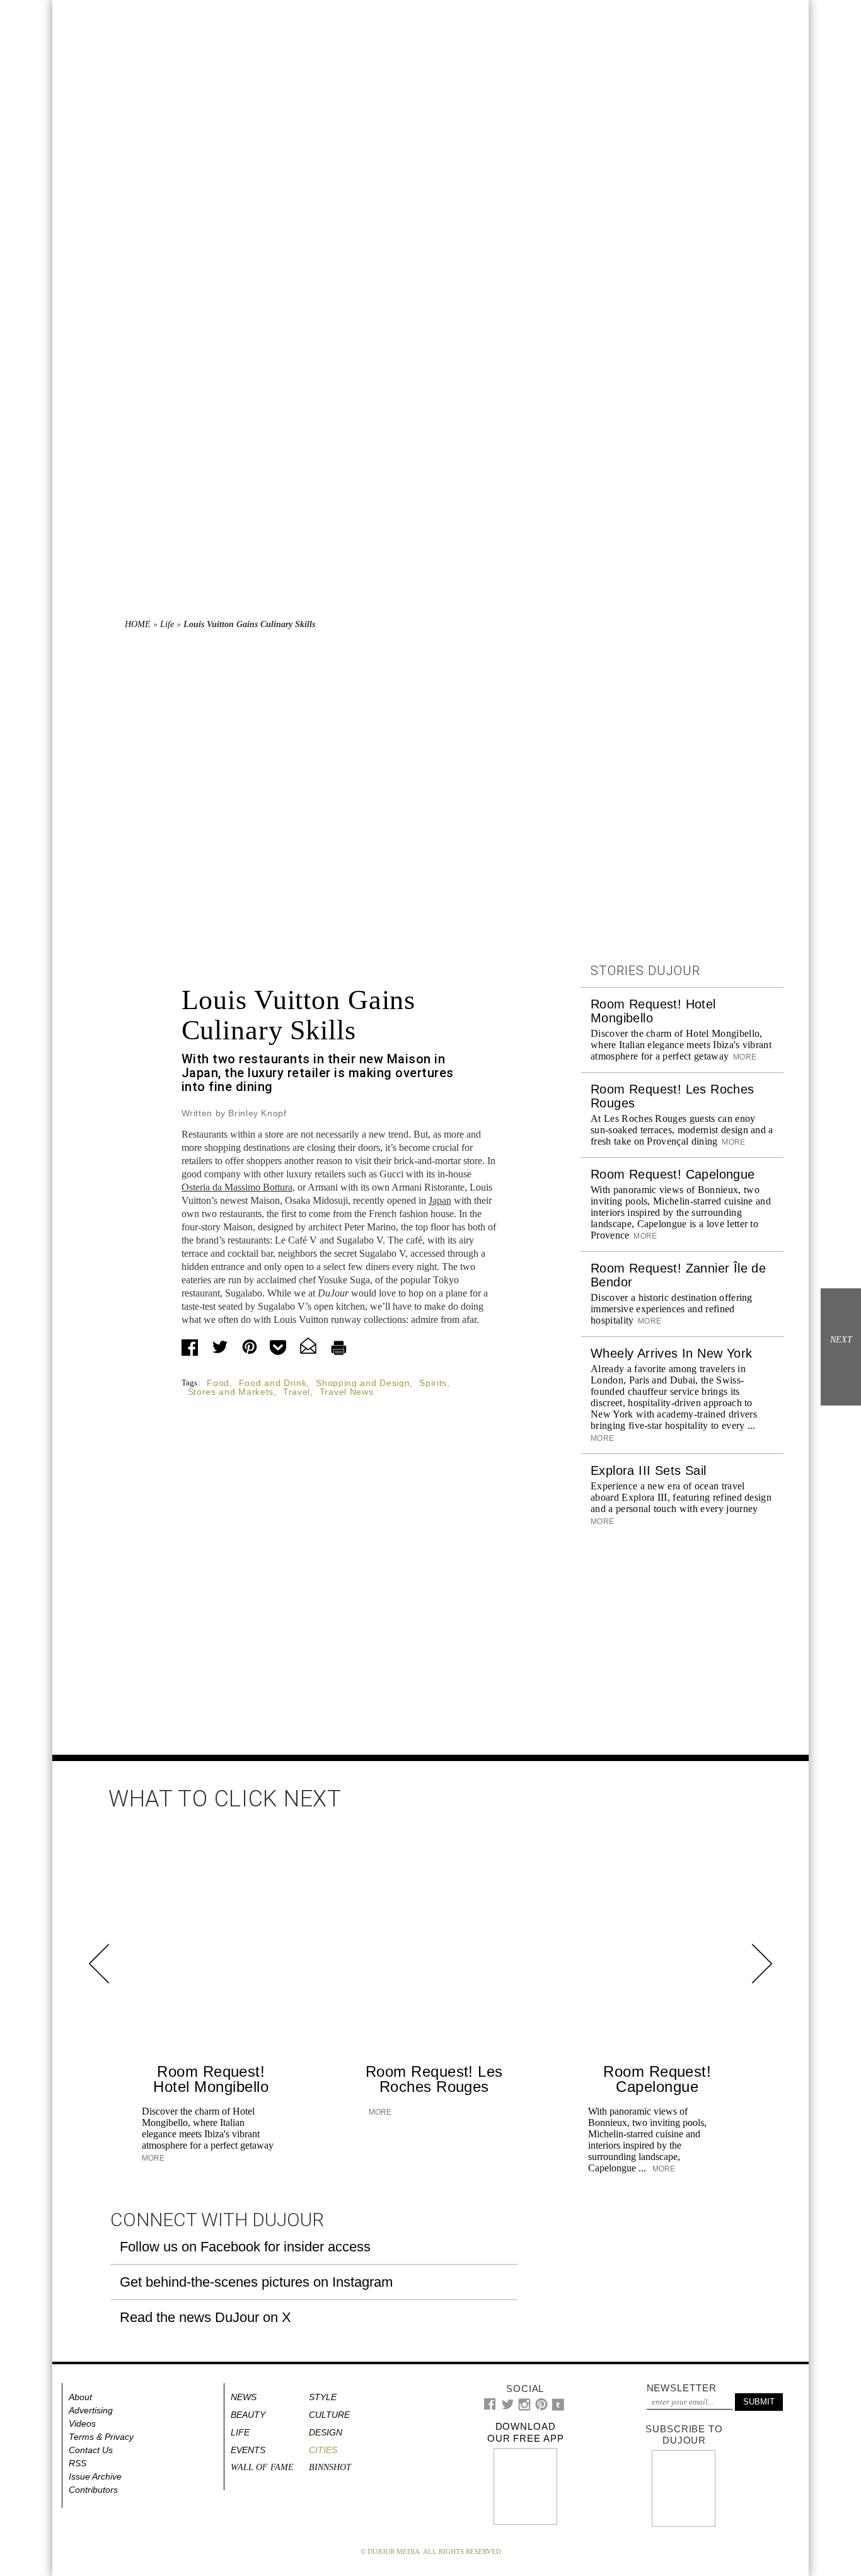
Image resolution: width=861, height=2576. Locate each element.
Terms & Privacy (101, 2437)
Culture (329, 2415)
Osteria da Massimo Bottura (237, 1187)
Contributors (93, 2490)
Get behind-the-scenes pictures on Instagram (256, 2282)
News (244, 2397)
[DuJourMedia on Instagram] (525, 2408)
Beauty (248, 2415)
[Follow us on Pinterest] (541, 2407)
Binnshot (330, 2467)
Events (248, 2450)
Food (218, 1383)
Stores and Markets (231, 1392)
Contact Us (91, 2450)
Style (323, 2397)
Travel (297, 1392)
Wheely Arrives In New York (671, 1353)
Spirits (433, 1383)
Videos (82, 2423)
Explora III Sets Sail (648, 1470)
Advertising (91, 2410)
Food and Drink (273, 1383)
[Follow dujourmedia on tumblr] (558, 2408)
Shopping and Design (363, 1383)
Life (167, 624)
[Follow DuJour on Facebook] (490, 2407)
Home (138, 624)
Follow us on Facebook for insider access (245, 2247)
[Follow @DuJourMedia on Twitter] (508, 2407)
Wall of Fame (262, 2467)
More (744, 1057)
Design (326, 2432)
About (80, 2397)
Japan (440, 1200)
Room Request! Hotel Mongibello (211, 2079)
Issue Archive (95, 2476)
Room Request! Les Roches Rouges (434, 2079)
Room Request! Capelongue (673, 1174)
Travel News (347, 1392)
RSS (78, 2463)
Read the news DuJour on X (205, 2317)
